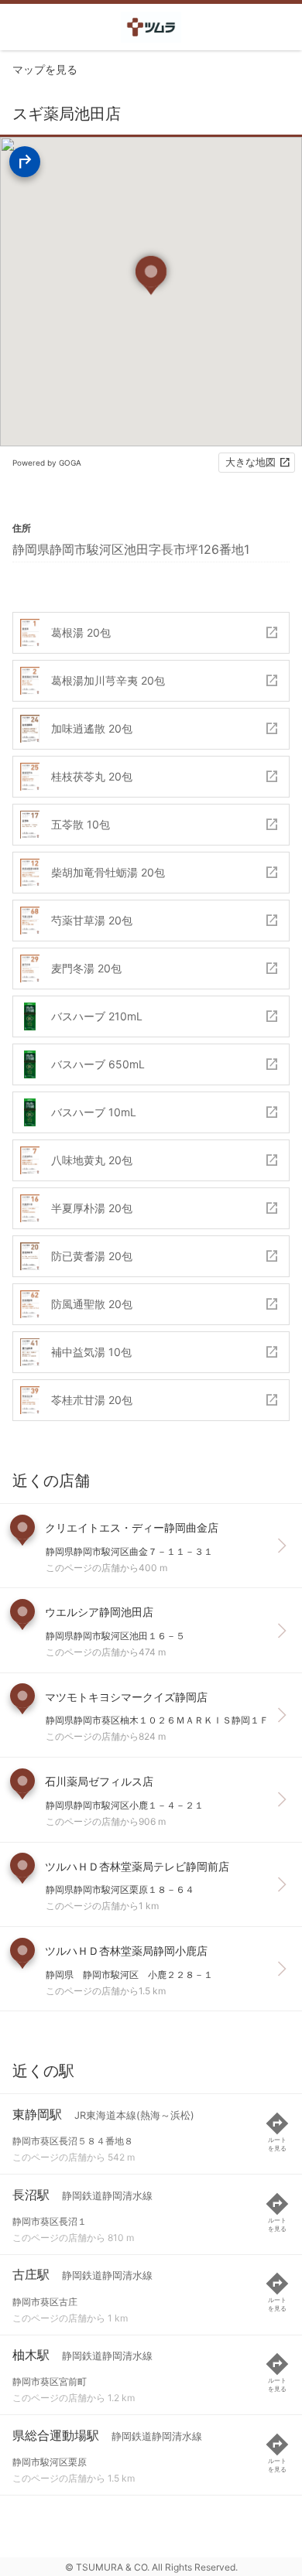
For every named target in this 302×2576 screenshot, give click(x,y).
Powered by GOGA (47, 463)
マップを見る (45, 69)
